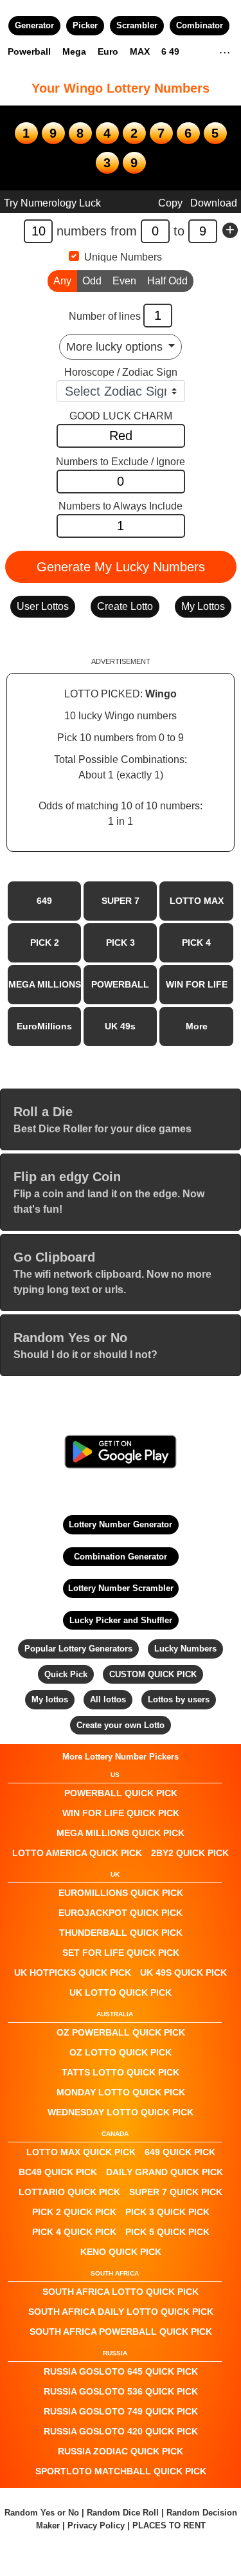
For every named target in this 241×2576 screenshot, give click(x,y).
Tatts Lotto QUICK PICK (121, 2072)
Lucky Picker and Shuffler (121, 1620)
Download (214, 203)
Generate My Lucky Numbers (121, 567)
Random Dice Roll (124, 2513)
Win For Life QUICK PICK (121, 1813)
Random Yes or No (42, 2513)
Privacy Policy (96, 2525)
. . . (225, 51)
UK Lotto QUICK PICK (121, 1992)
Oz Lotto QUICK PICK (121, 2052)
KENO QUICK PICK (121, 2252)
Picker (85, 25)
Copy (170, 203)
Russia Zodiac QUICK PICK (121, 2451)
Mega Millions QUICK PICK (121, 1833)
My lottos (50, 1699)
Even (124, 281)
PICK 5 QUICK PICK (167, 2232)
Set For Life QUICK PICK (121, 1953)
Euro (108, 51)
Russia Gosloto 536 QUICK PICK (121, 2391)
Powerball (29, 51)
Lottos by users (179, 1699)
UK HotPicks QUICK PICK (73, 1973)
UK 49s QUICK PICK (183, 1973)
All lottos (108, 1699)
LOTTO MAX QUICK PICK (81, 2152)
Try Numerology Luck (52, 203)
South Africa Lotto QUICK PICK (121, 2292)
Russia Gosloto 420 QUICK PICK (121, 2431)
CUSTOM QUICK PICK (153, 1674)
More (197, 1026)
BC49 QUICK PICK (58, 2172)
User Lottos (43, 606)
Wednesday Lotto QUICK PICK (121, 2112)
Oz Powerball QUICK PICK (121, 2032)
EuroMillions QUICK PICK (121, 1893)
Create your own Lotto (121, 1725)
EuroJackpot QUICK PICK (121, 1913)
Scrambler (137, 25)
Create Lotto (125, 606)
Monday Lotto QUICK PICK (121, 2092)
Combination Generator (121, 1557)
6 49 (170, 51)
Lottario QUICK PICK (69, 2192)
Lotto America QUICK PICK (77, 1853)
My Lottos (203, 606)
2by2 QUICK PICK (190, 1853)
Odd (92, 281)
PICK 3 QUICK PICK (167, 2212)
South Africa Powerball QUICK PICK (121, 2332)
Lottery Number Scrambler (121, 1588)
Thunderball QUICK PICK (121, 1933)
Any (62, 281)
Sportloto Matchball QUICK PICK (121, 2471)
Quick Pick (66, 1674)
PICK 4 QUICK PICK (74, 2232)
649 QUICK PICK (180, 2152)
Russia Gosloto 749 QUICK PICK (121, 2411)
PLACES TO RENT (169, 2525)
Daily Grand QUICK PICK (165, 2172)
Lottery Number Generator (121, 1524)
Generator (34, 25)
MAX (140, 51)
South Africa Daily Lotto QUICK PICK (121, 2312)
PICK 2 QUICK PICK (74, 2212)
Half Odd (167, 281)
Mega (74, 51)
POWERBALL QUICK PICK (121, 1793)
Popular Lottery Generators (78, 1649)
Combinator (200, 25)
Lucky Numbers (185, 1649)
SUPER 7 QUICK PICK (176, 2192)
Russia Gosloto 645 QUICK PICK (121, 2371)
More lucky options (116, 347)
